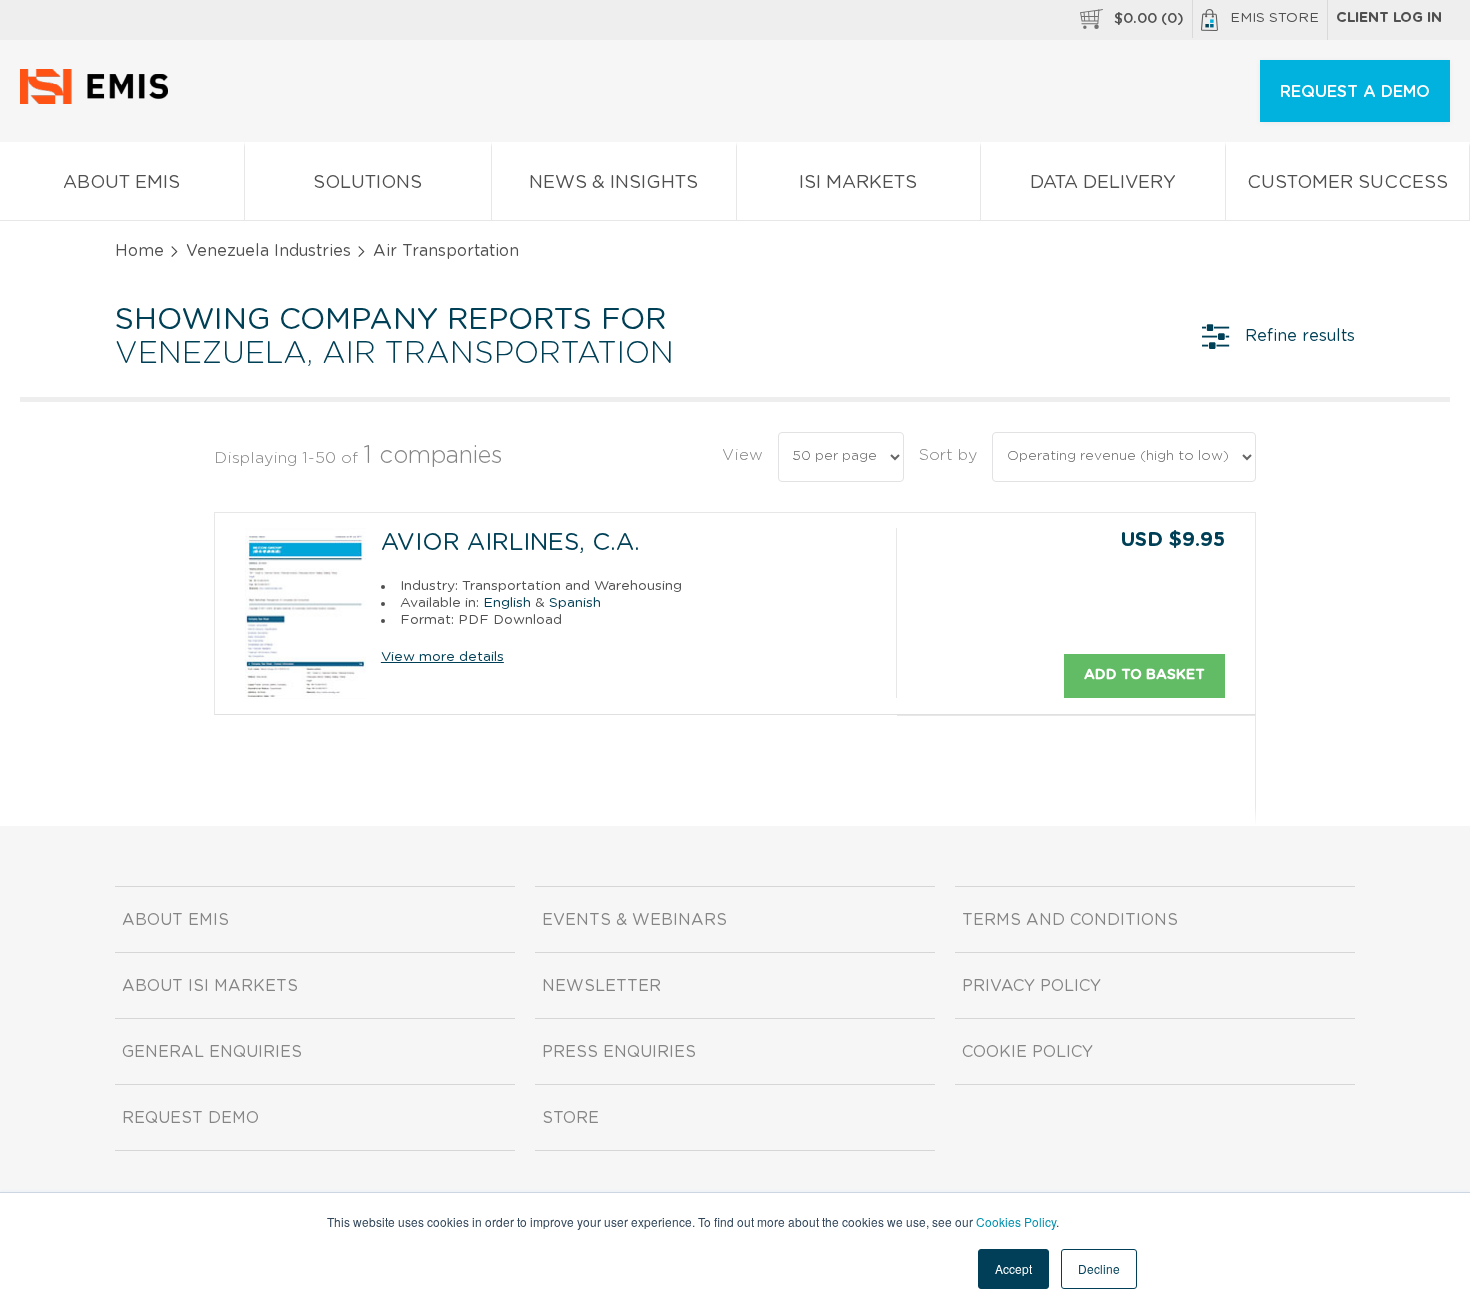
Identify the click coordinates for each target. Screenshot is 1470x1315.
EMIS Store (1274, 18)
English (507, 603)
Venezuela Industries (268, 251)
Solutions (367, 183)
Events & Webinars (634, 920)
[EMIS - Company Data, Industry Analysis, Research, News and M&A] (99, 100)
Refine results (1300, 336)
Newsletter (601, 986)
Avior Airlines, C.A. (510, 543)
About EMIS (121, 183)
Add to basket (1144, 675)
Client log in (1389, 18)
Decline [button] (1099, 1268)
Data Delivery (1103, 183)
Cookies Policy (1016, 1221)
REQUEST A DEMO (1355, 92)
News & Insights (613, 183)
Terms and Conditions (1070, 920)
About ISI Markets (210, 986)
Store (570, 1118)
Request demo (190, 1118)
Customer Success (1347, 183)
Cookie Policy (1027, 1052)
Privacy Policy (1031, 986)
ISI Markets (858, 183)
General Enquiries (212, 1052)
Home (139, 251)
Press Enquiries (619, 1052)
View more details (442, 657)
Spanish (575, 603)
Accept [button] (1013, 1268)
